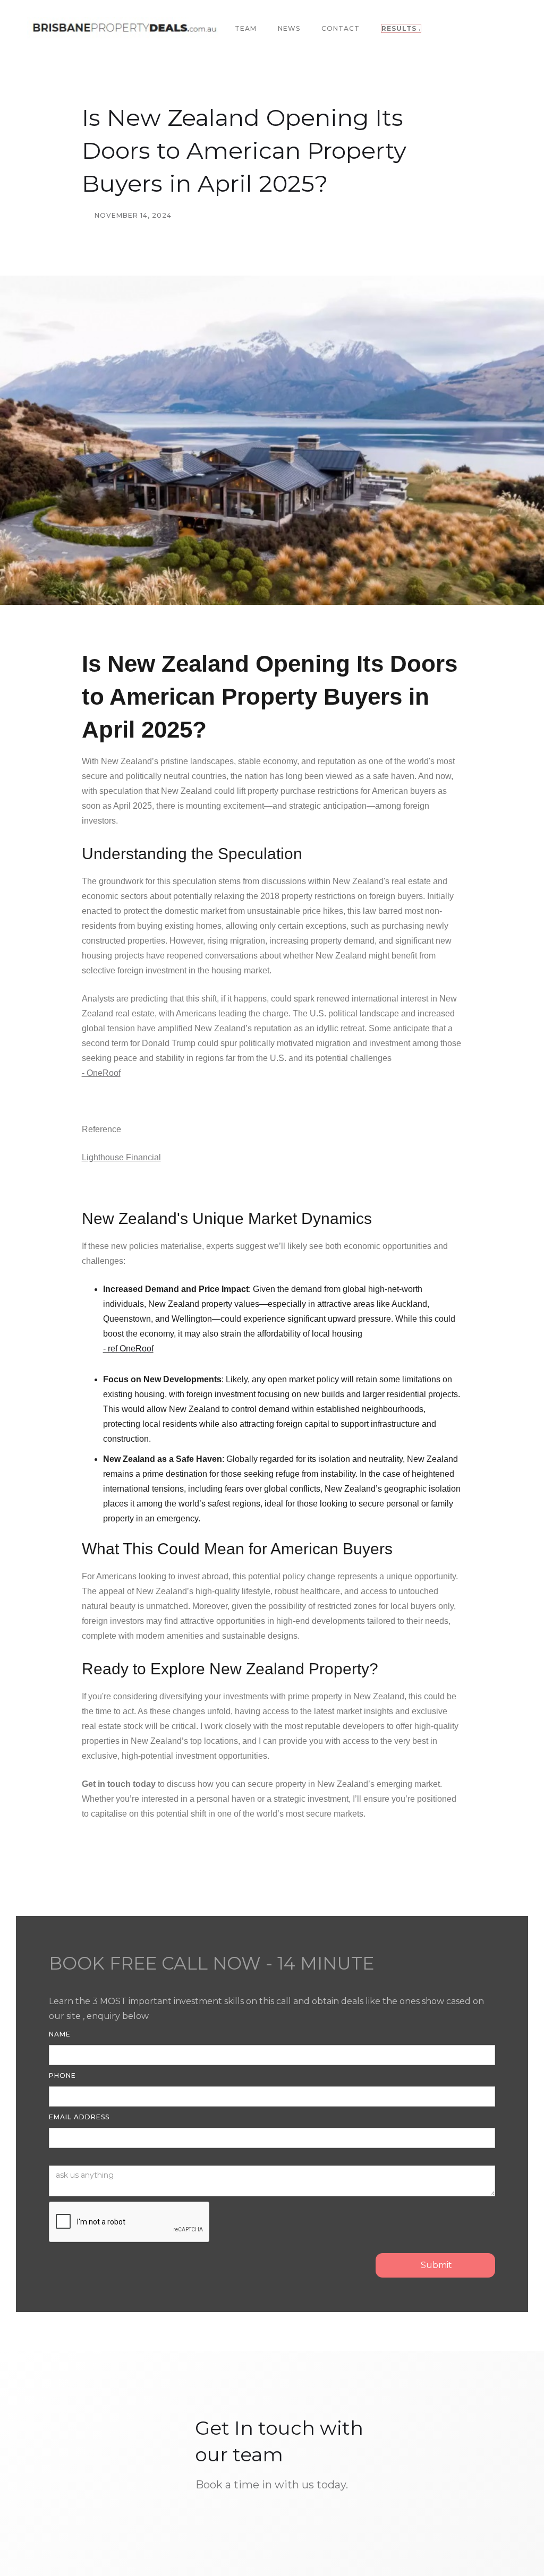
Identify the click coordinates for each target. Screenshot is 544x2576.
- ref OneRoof (128, 1349)
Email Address (79, 2117)
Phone (62, 2076)
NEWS (289, 28)
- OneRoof (101, 1073)
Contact (341, 28)
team (246, 28)
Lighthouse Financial (121, 1157)
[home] (127, 29)
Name (60, 2034)
